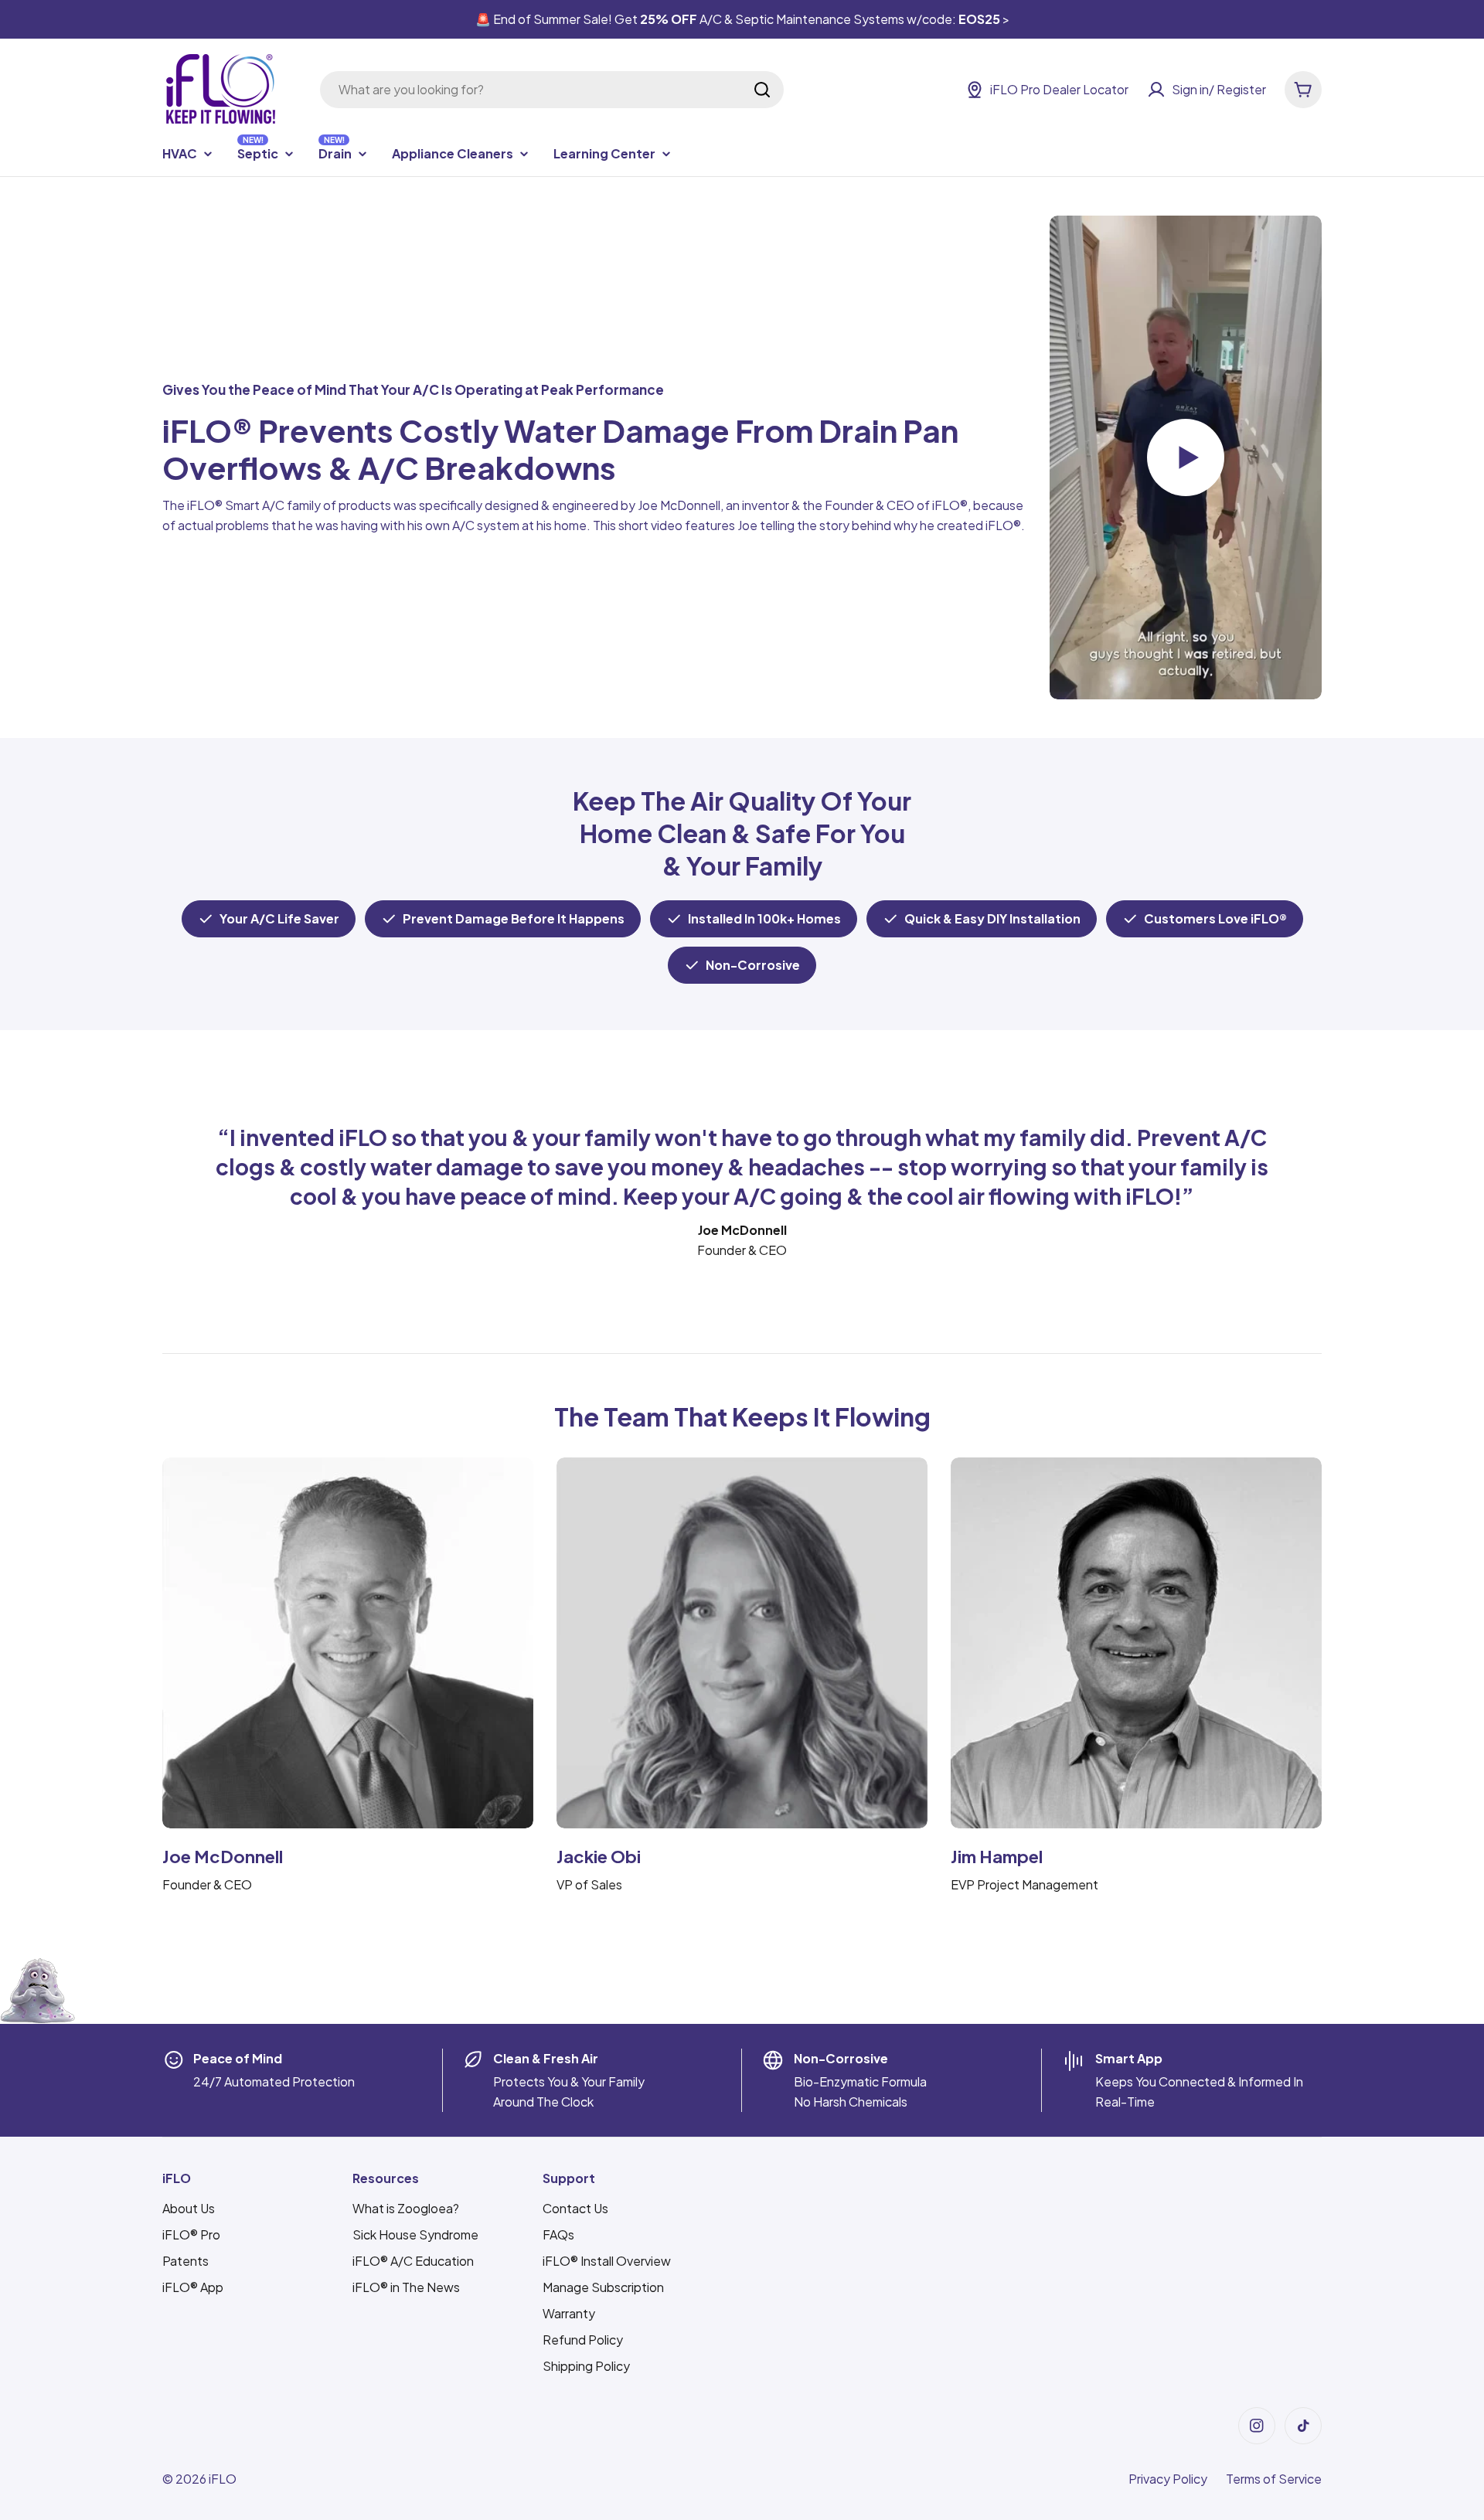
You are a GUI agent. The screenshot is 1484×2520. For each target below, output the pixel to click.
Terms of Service (1274, 2479)
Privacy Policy (1168, 2479)
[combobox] (552, 90)
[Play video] (1186, 458)
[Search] (762, 90)
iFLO (223, 2479)
